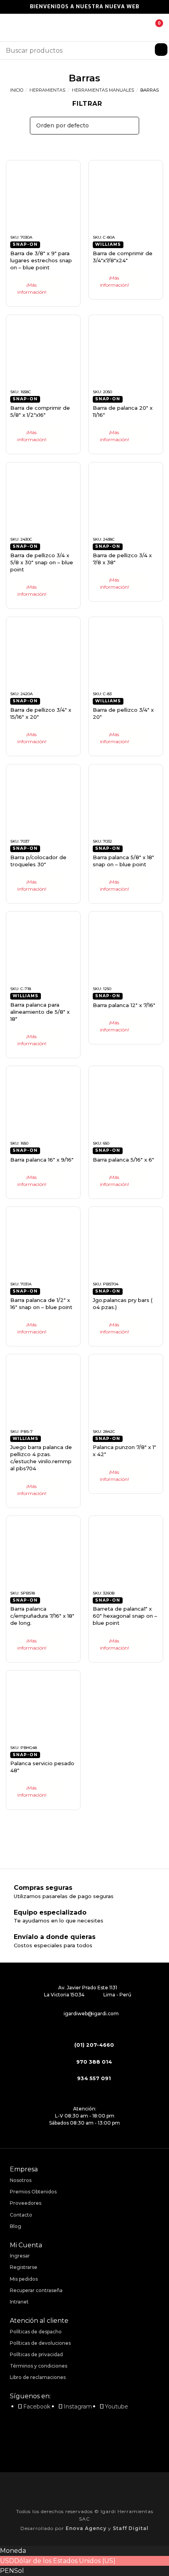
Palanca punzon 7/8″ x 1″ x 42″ (124, 1451)
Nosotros (21, 2180)
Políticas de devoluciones (40, 2343)
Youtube (117, 2407)
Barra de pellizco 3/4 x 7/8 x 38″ (122, 559)
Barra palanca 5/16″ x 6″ (123, 1160)
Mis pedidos (24, 2279)
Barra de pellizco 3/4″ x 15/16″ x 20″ (41, 713)
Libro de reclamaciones (38, 2377)
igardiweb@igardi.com (91, 2013)
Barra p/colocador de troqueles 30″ (38, 861)
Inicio (17, 90)
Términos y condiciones (39, 2366)
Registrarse (24, 2267)
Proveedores (26, 2203)
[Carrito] (153, 28)
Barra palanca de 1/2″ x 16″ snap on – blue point (41, 1304)
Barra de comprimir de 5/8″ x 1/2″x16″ (40, 411)
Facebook (37, 2407)
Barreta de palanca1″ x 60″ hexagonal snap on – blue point (125, 1616)
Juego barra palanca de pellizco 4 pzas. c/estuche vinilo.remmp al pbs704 (41, 1458)
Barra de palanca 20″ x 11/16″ (123, 411)
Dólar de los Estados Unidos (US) (65, 2561)
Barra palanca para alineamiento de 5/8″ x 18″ (40, 1012)
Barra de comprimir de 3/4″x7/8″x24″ (123, 257)
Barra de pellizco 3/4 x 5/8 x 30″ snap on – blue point (42, 562)
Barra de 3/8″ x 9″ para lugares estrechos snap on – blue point (41, 260)
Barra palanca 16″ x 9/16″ (42, 1160)
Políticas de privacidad (36, 2354)
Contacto (21, 2215)
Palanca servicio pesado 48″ (42, 1767)
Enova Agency (86, 2528)
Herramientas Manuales (103, 90)
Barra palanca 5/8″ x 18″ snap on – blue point (123, 861)
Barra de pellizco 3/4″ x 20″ (123, 713)
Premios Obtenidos (33, 2192)
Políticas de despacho (36, 2332)
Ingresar (20, 2256)
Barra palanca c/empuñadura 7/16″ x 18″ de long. (42, 1616)
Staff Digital (131, 2528)
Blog (16, 2226)
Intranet (19, 2302)
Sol (19, 2571)
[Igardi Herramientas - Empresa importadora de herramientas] (84, 28)
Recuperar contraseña (36, 2290)
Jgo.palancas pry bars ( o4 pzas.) (123, 1304)
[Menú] (11, 27)
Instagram (78, 2407)
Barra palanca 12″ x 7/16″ (124, 1005)
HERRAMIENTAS (47, 90)
